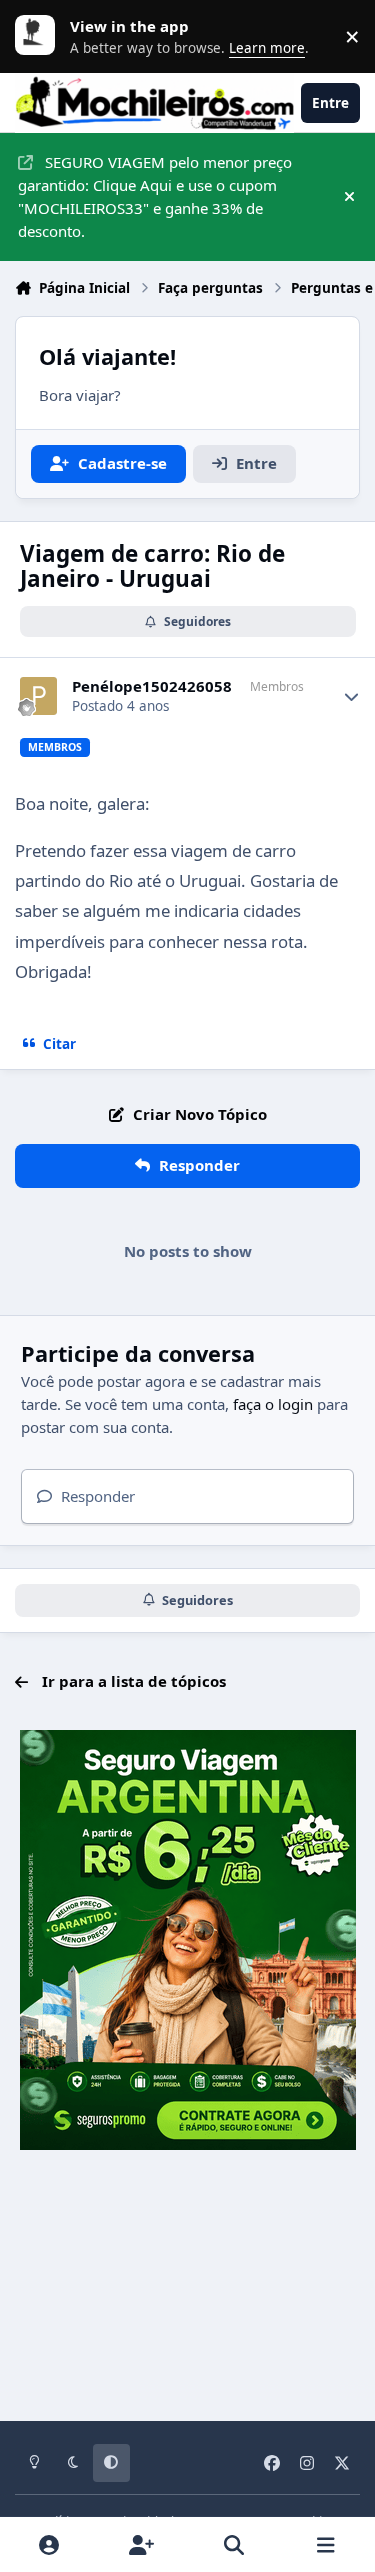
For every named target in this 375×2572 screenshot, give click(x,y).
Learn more (40, 36)
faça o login (273, 1404)
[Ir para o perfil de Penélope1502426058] (39, 696)
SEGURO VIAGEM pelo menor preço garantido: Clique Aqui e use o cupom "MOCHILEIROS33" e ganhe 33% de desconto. (155, 196)
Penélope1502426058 (152, 686)
